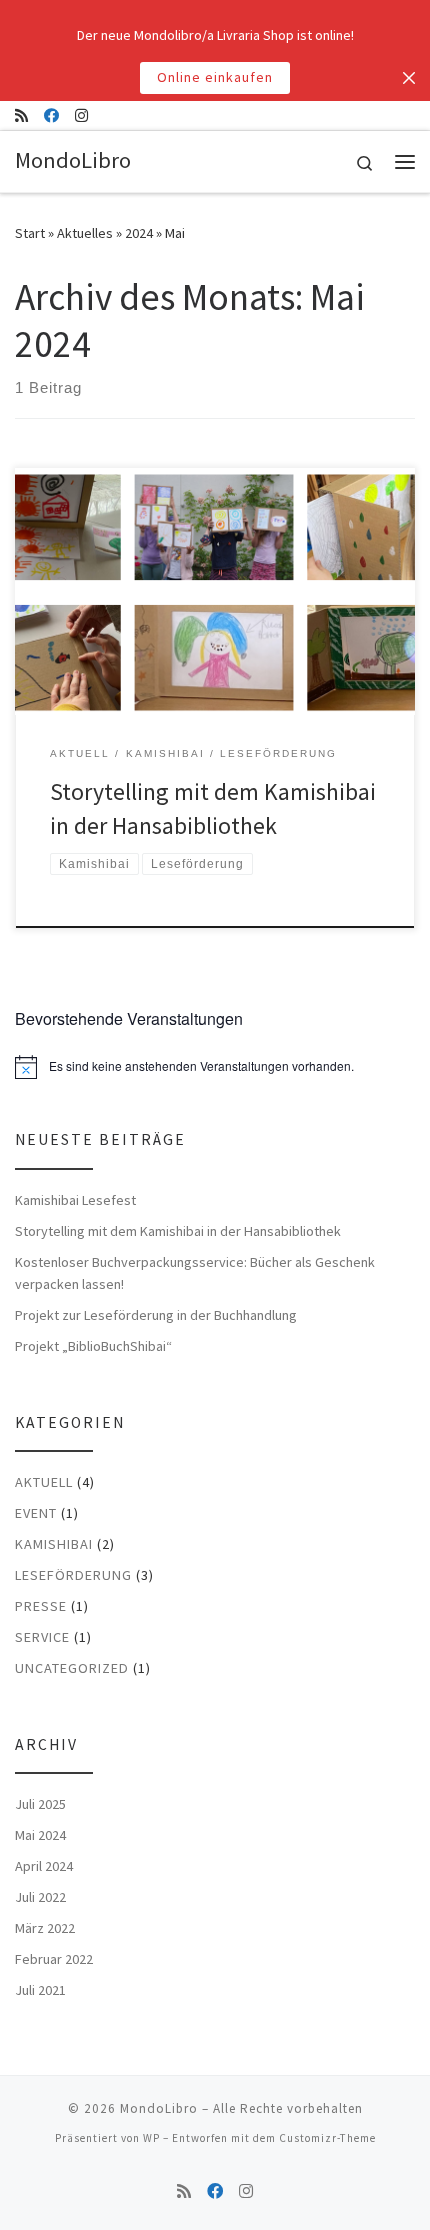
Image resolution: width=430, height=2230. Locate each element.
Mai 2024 (40, 1835)
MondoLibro (159, 2108)
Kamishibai (54, 1544)
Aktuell (44, 1482)
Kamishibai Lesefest (75, 1200)
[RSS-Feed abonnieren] (21, 115)
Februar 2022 (54, 1959)
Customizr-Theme (327, 2138)
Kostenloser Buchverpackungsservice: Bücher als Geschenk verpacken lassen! (195, 1273)
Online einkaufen (215, 77)
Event (36, 1513)
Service (42, 1637)
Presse (41, 1606)
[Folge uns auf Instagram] (81, 115)
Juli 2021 (40, 1990)
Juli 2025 (40, 1804)
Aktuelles (85, 233)
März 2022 (45, 1928)
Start (30, 233)
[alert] (215, 1067)
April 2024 (44, 1866)
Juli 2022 (40, 1897)
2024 (139, 233)
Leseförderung (73, 1575)
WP (151, 2138)
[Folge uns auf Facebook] (51, 115)
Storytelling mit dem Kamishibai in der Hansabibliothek (178, 1231)
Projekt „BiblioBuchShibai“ (93, 1346)
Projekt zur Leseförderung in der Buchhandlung (156, 1315)
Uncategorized (72, 1668)
